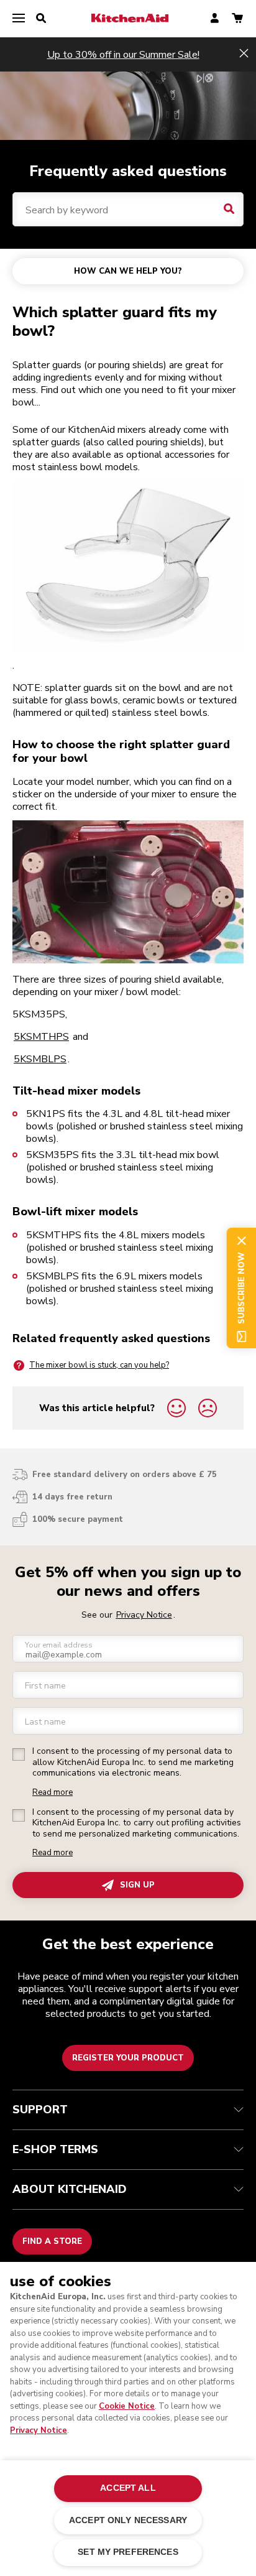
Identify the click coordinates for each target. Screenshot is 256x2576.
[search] (41, 19)
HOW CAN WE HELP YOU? (128, 271)
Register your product (128, 2058)
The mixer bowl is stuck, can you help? (99, 1365)
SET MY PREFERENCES (128, 2552)
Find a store (52, 2241)
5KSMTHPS (41, 1037)
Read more (53, 1793)
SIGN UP (137, 1885)
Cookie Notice (127, 2406)
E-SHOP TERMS (55, 2149)
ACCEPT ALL (128, 2488)
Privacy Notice (39, 2430)
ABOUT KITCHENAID (70, 2189)
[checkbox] (19, 1754)
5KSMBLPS (40, 1059)
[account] (215, 19)
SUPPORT (40, 2110)
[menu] (19, 19)
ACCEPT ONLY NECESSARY (128, 2520)
